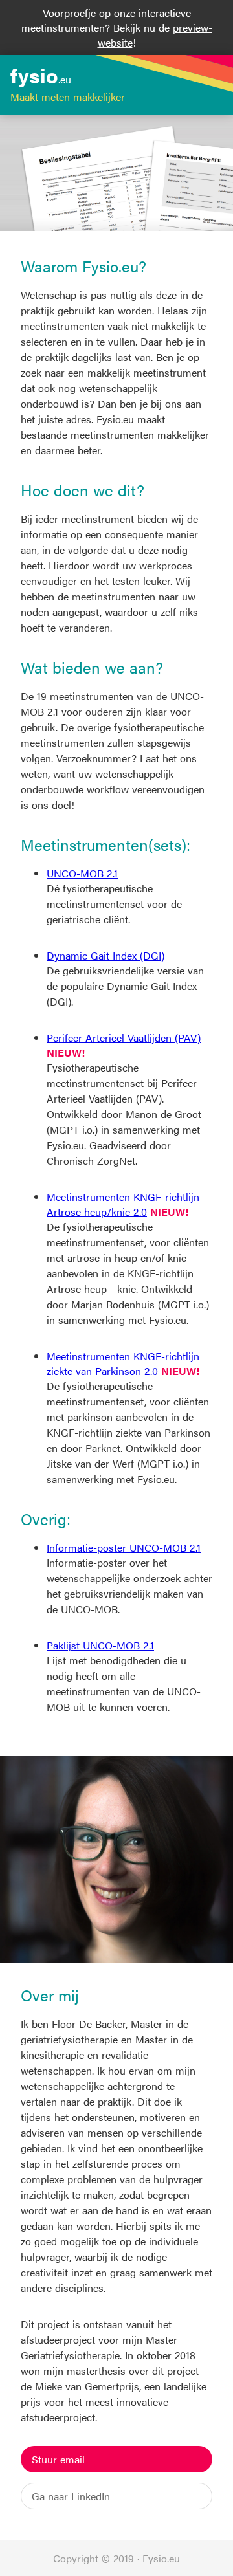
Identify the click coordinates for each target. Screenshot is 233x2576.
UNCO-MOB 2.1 (82, 873)
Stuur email (58, 2459)
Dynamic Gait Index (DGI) (105, 955)
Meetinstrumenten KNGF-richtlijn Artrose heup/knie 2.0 (123, 1204)
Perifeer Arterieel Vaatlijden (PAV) (124, 1038)
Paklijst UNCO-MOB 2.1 (100, 1645)
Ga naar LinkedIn (71, 2496)
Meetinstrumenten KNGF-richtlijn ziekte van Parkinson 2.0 (123, 1363)
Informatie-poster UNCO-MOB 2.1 (124, 1547)
